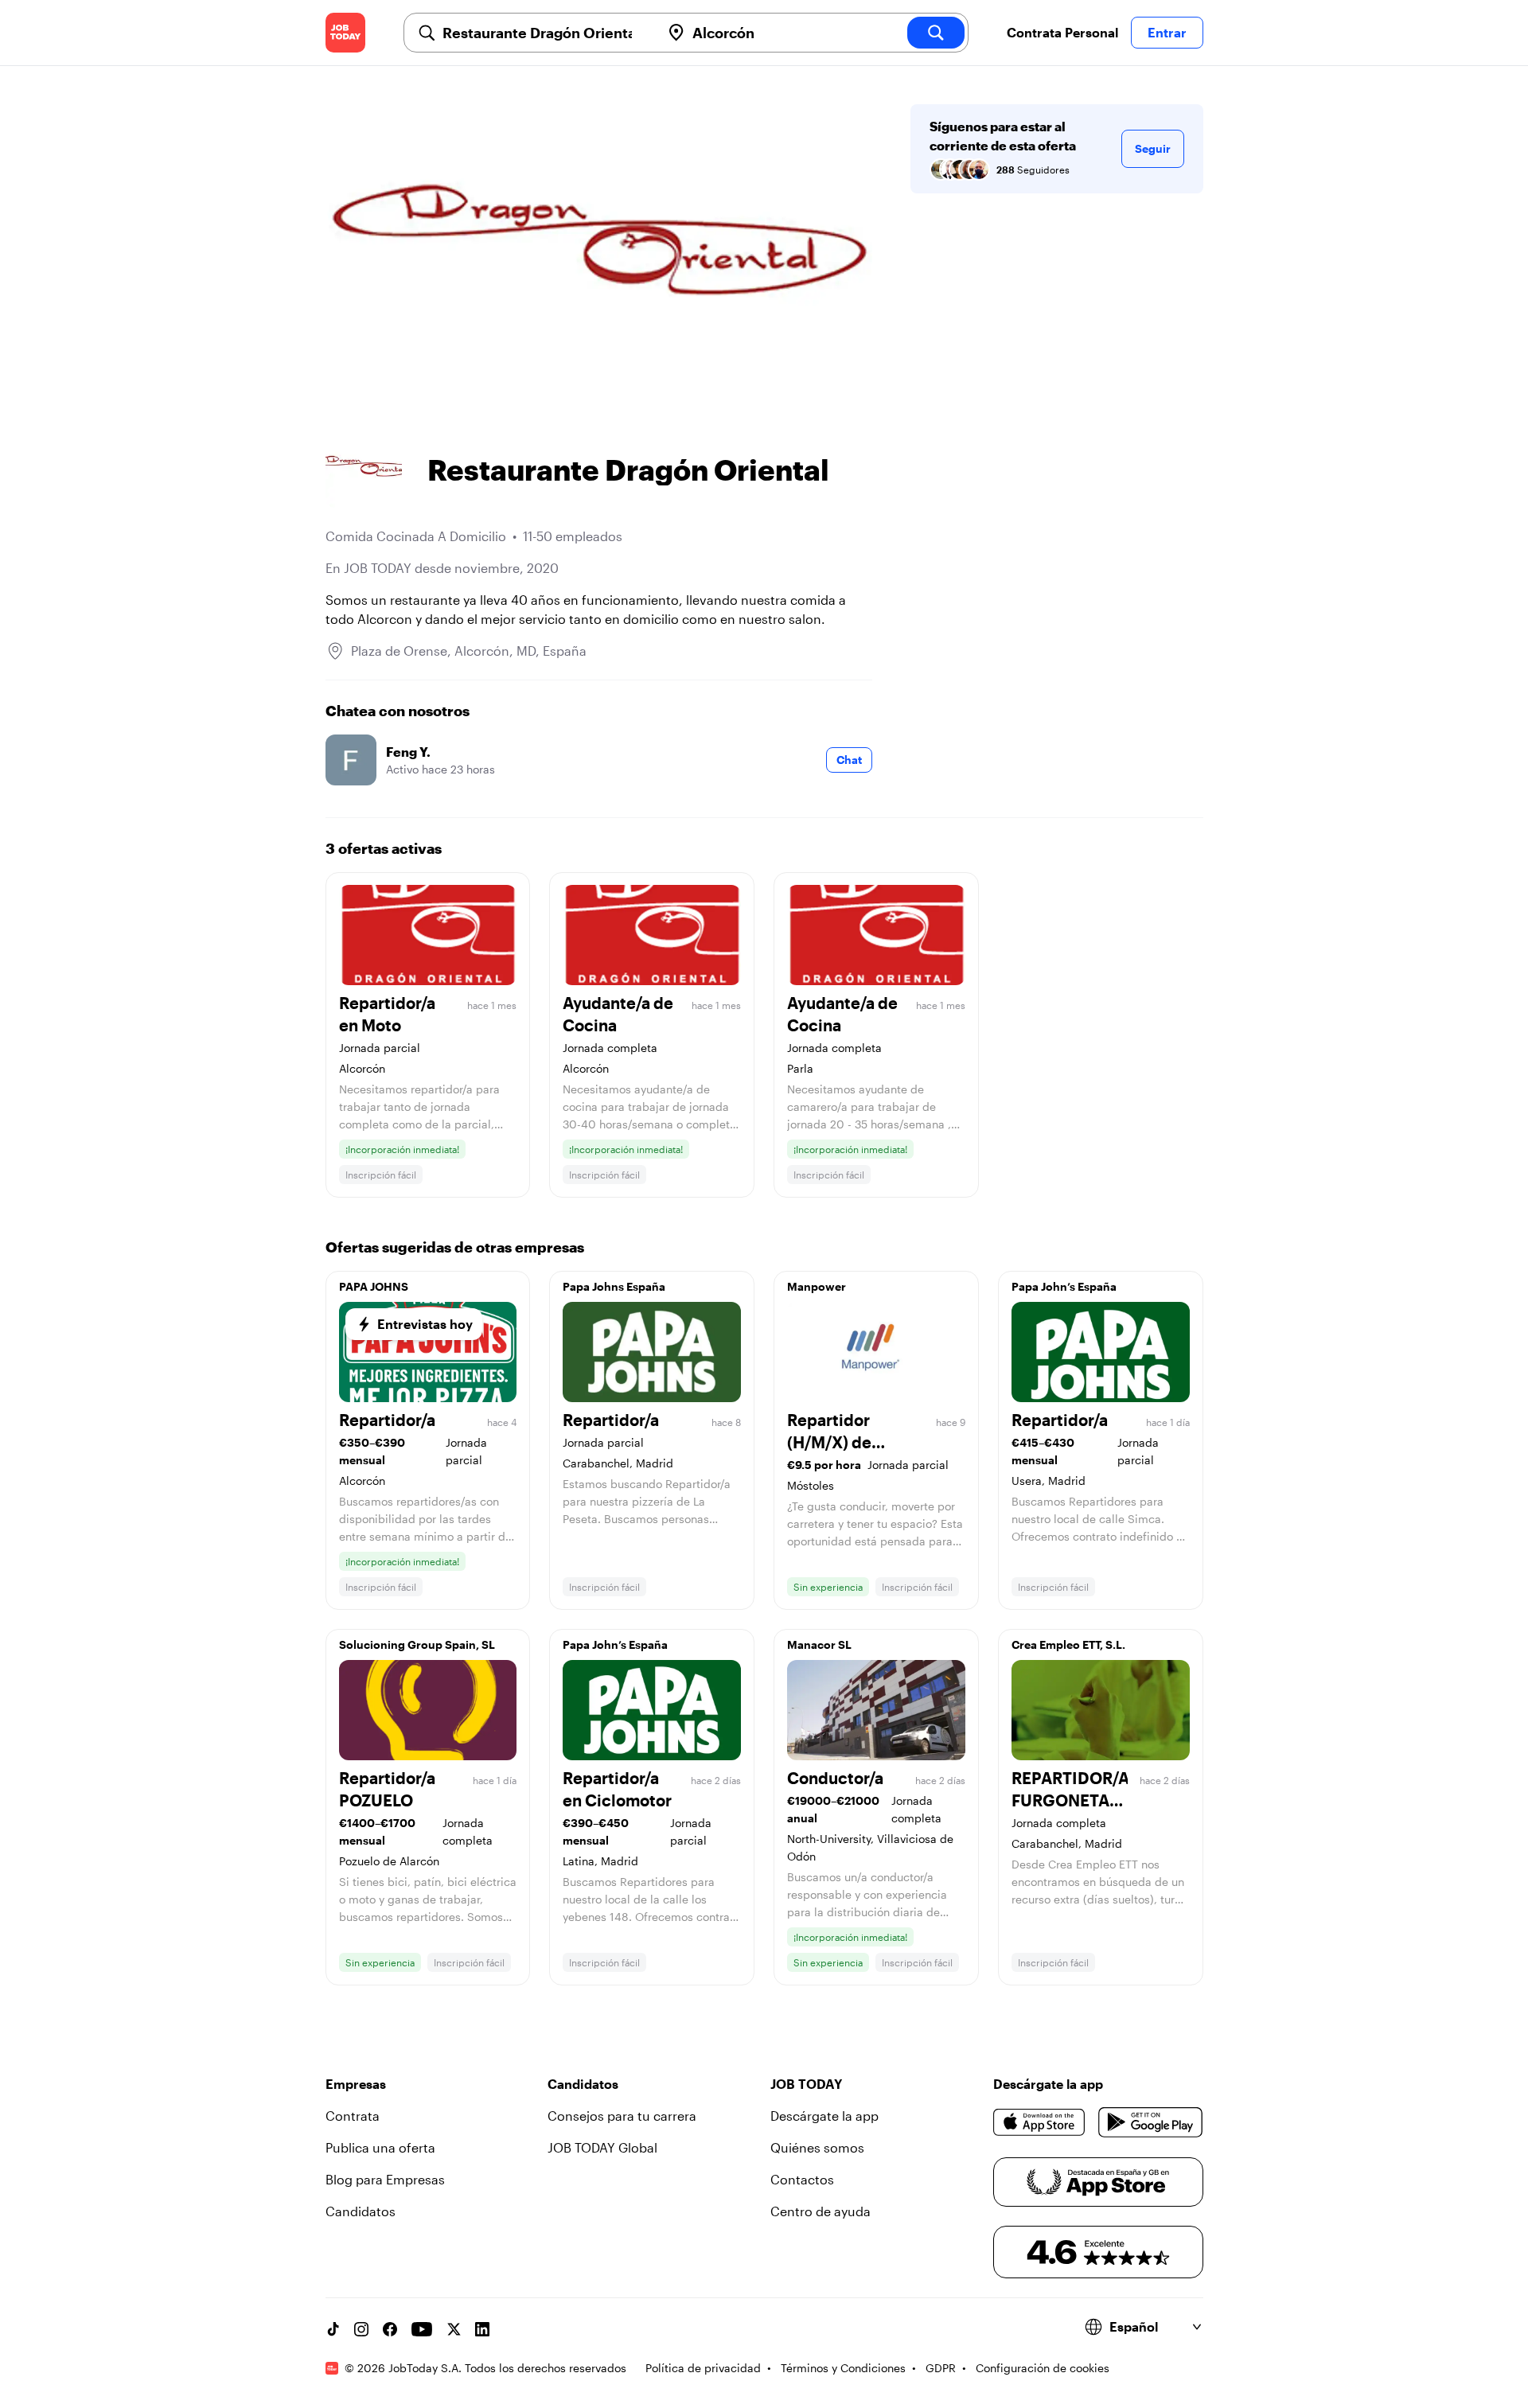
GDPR (941, 2368)
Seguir (1153, 148)
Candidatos (361, 2211)
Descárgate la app (824, 2116)
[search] (936, 33)
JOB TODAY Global (602, 2147)
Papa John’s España (1064, 1286)
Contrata (353, 2116)
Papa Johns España (614, 1286)
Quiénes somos (817, 2147)
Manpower (817, 1286)
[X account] (454, 2329)
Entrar (1167, 32)
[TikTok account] (333, 2329)
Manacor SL (819, 1644)
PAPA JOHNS (374, 1286)
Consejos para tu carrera (622, 2116)
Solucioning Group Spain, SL (417, 1644)
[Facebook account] (390, 2329)
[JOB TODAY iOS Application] (1040, 2122)
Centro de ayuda (821, 2211)
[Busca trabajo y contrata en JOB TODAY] (345, 33)
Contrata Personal (1062, 32)
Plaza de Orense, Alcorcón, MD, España (469, 651)
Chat (849, 760)
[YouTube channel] (422, 2329)
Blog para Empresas (385, 2179)
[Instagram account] (361, 2329)
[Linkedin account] (482, 2329)
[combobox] (545, 33)
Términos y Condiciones (843, 2368)
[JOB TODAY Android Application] (1150, 2122)
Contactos (802, 2179)
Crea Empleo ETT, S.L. (1068, 1644)
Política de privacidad (703, 2368)
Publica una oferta (380, 2147)
